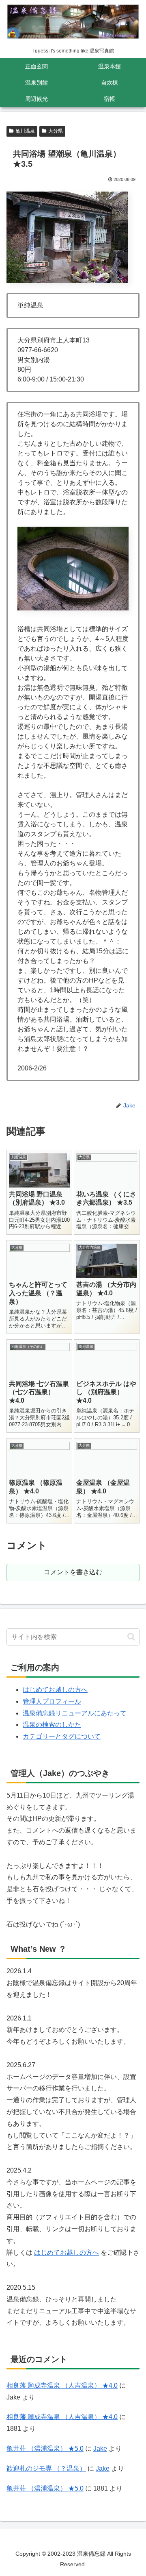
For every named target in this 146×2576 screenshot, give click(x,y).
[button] (131, 1637)
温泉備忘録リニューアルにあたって (75, 1713)
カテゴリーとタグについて (62, 1736)
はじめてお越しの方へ (55, 1690)
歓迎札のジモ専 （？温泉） (46, 2468)
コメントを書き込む (73, 1572)
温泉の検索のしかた (52, 1725)
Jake (100, 2449)
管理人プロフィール (52, 1701)
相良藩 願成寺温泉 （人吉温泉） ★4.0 (62, 2385)
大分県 (56, 131)
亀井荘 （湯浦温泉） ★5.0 (45, 2449)
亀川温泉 (25, 131)
